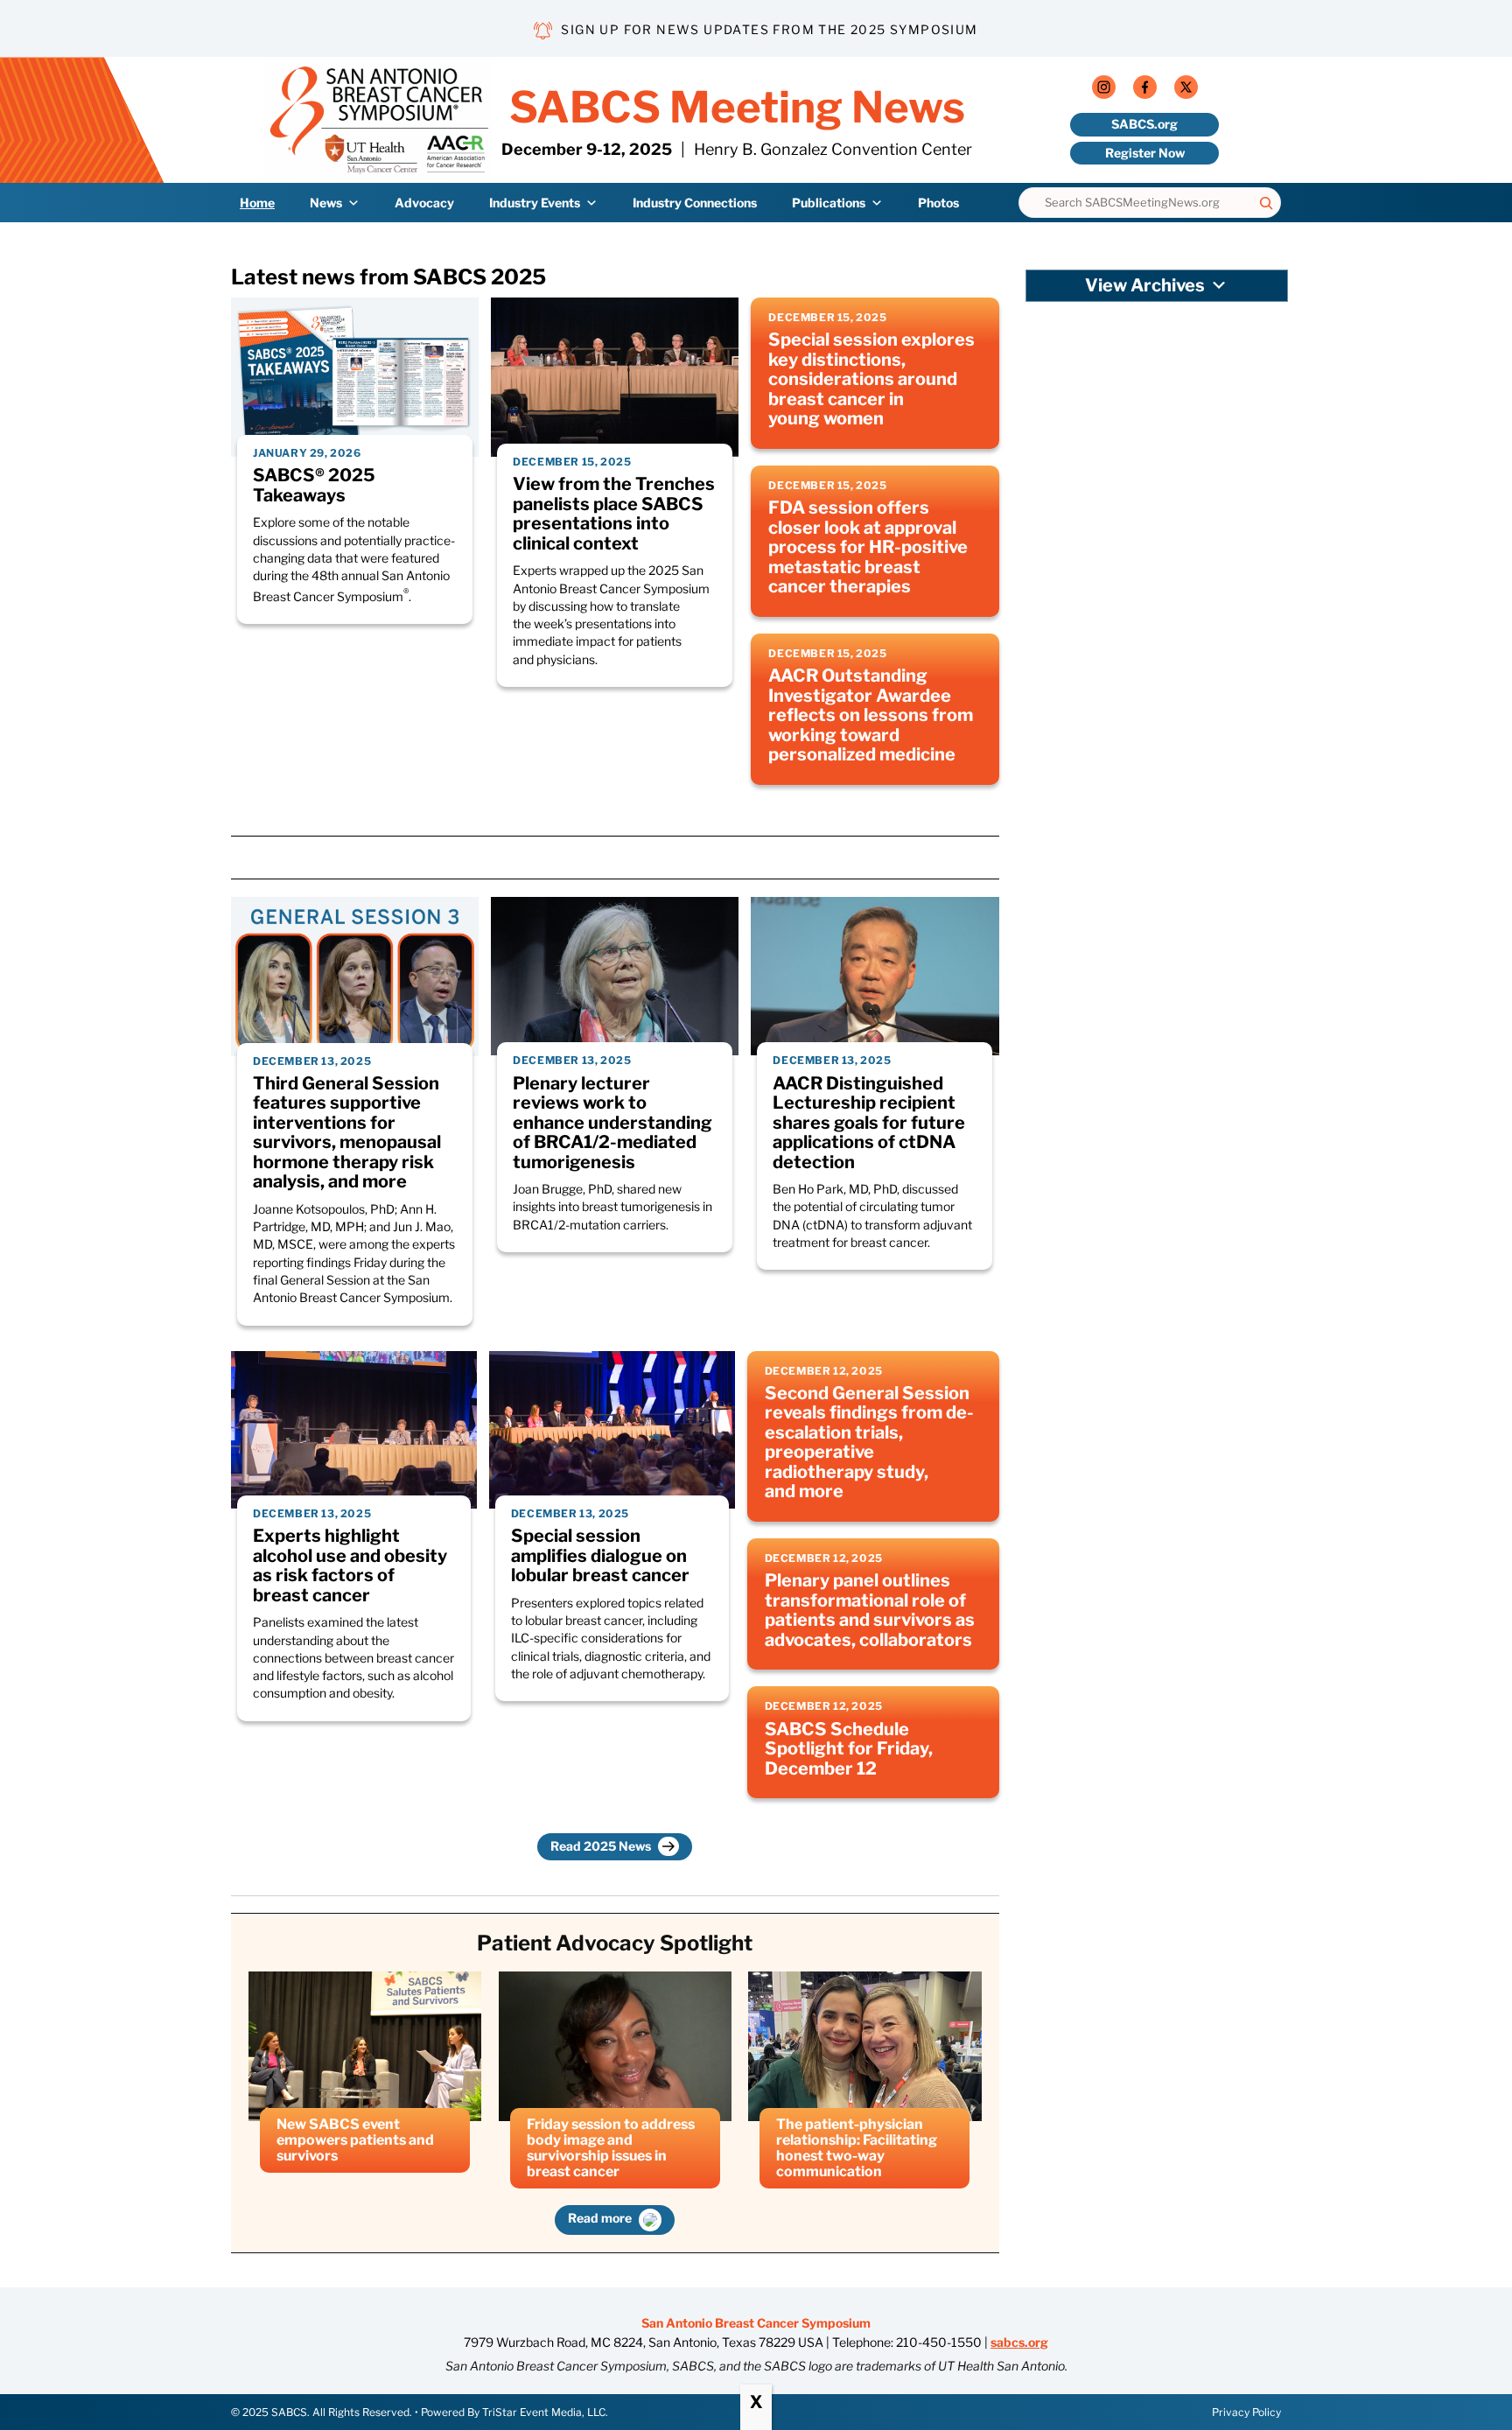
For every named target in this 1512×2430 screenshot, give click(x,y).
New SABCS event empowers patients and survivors (355, 2140)
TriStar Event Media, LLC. (545, 2412)
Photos (938, 203)
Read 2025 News (602, 1846)
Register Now (1145, 153)
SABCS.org (1144, 124)
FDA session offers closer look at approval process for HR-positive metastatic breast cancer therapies (868, 547)
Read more (601, 2218)
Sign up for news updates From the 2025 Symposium (769, 29)
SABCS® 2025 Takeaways (314, 485)
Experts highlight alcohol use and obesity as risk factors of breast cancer (350, 1565)
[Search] (1266, 203)
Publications (829, 203)
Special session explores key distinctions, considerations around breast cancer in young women (871, 379)
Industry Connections (695, 203)
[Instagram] (1104, 91)
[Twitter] (1186, 91)
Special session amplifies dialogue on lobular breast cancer (600, 1556)
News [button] (326, 203)
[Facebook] (1145, 91)
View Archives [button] (1145, 285)
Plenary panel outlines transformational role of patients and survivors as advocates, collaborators (870, 1610)
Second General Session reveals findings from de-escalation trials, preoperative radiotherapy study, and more (869, 1443)
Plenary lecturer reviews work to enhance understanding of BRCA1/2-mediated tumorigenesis (612, 1123)
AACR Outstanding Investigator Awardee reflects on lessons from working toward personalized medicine (871, 715)
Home (257, 203)
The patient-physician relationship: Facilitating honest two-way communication (857, 2148)
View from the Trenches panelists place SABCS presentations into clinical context (614, 514)
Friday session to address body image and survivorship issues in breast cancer (611, 2148)
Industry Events (535, 203)
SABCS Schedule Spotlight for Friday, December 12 (849, 1749)
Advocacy (424, 203)
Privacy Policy (1246, 2412)
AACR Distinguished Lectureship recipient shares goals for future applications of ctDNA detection (869, 1123)
